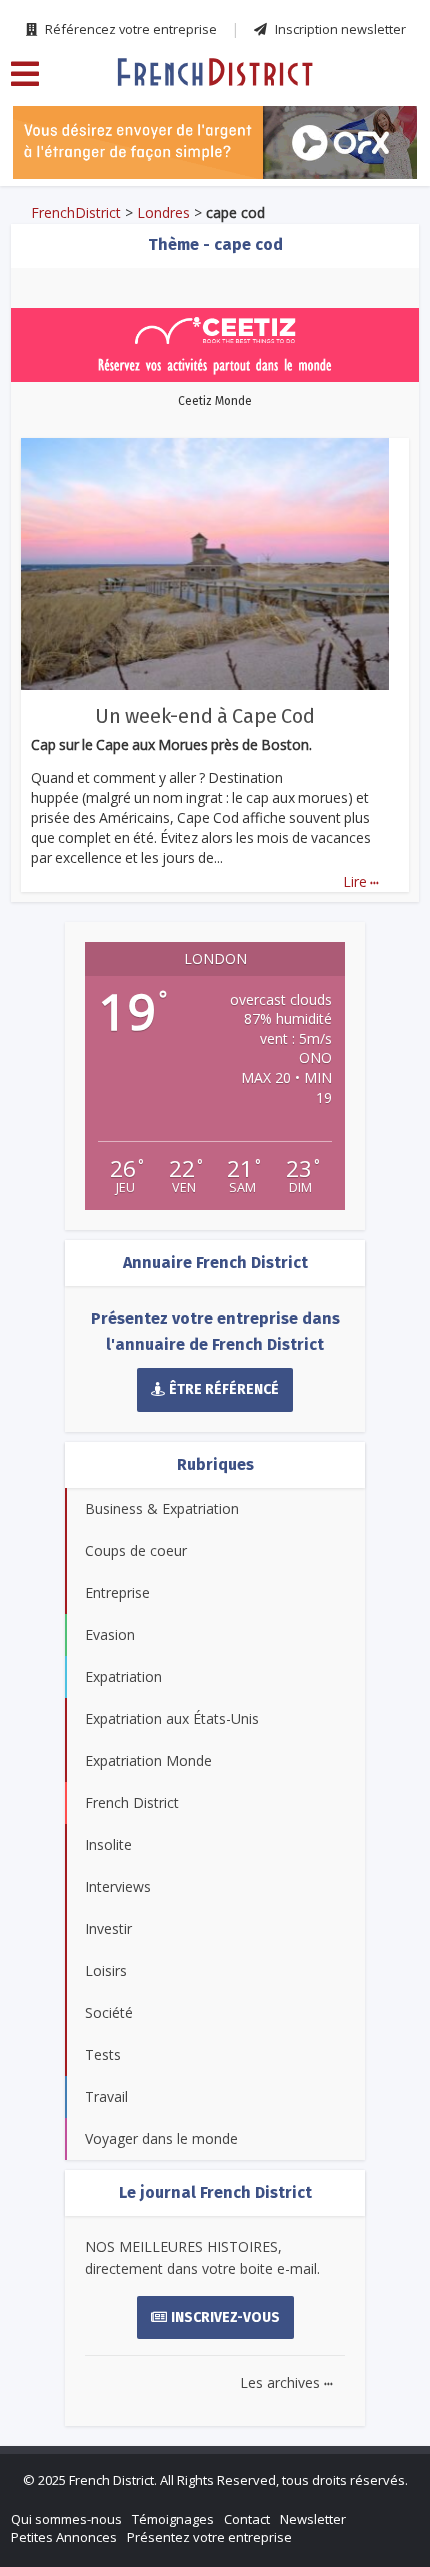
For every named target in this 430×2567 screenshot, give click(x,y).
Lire (361, 881)
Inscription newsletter (339, 29)
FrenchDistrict (76, 212)
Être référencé (224, 1389)
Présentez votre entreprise (209, 2537)
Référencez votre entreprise (129, 29)
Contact (247, 2519)
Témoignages (173, 2519)
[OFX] (215, 142)
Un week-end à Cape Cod (205, 716)
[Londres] (214, 71)
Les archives (286, 2382)
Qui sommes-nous (66, 2519)
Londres (163, 212)
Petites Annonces (64, 2537)
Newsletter (313, 2519)
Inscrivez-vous (225, 2317)
